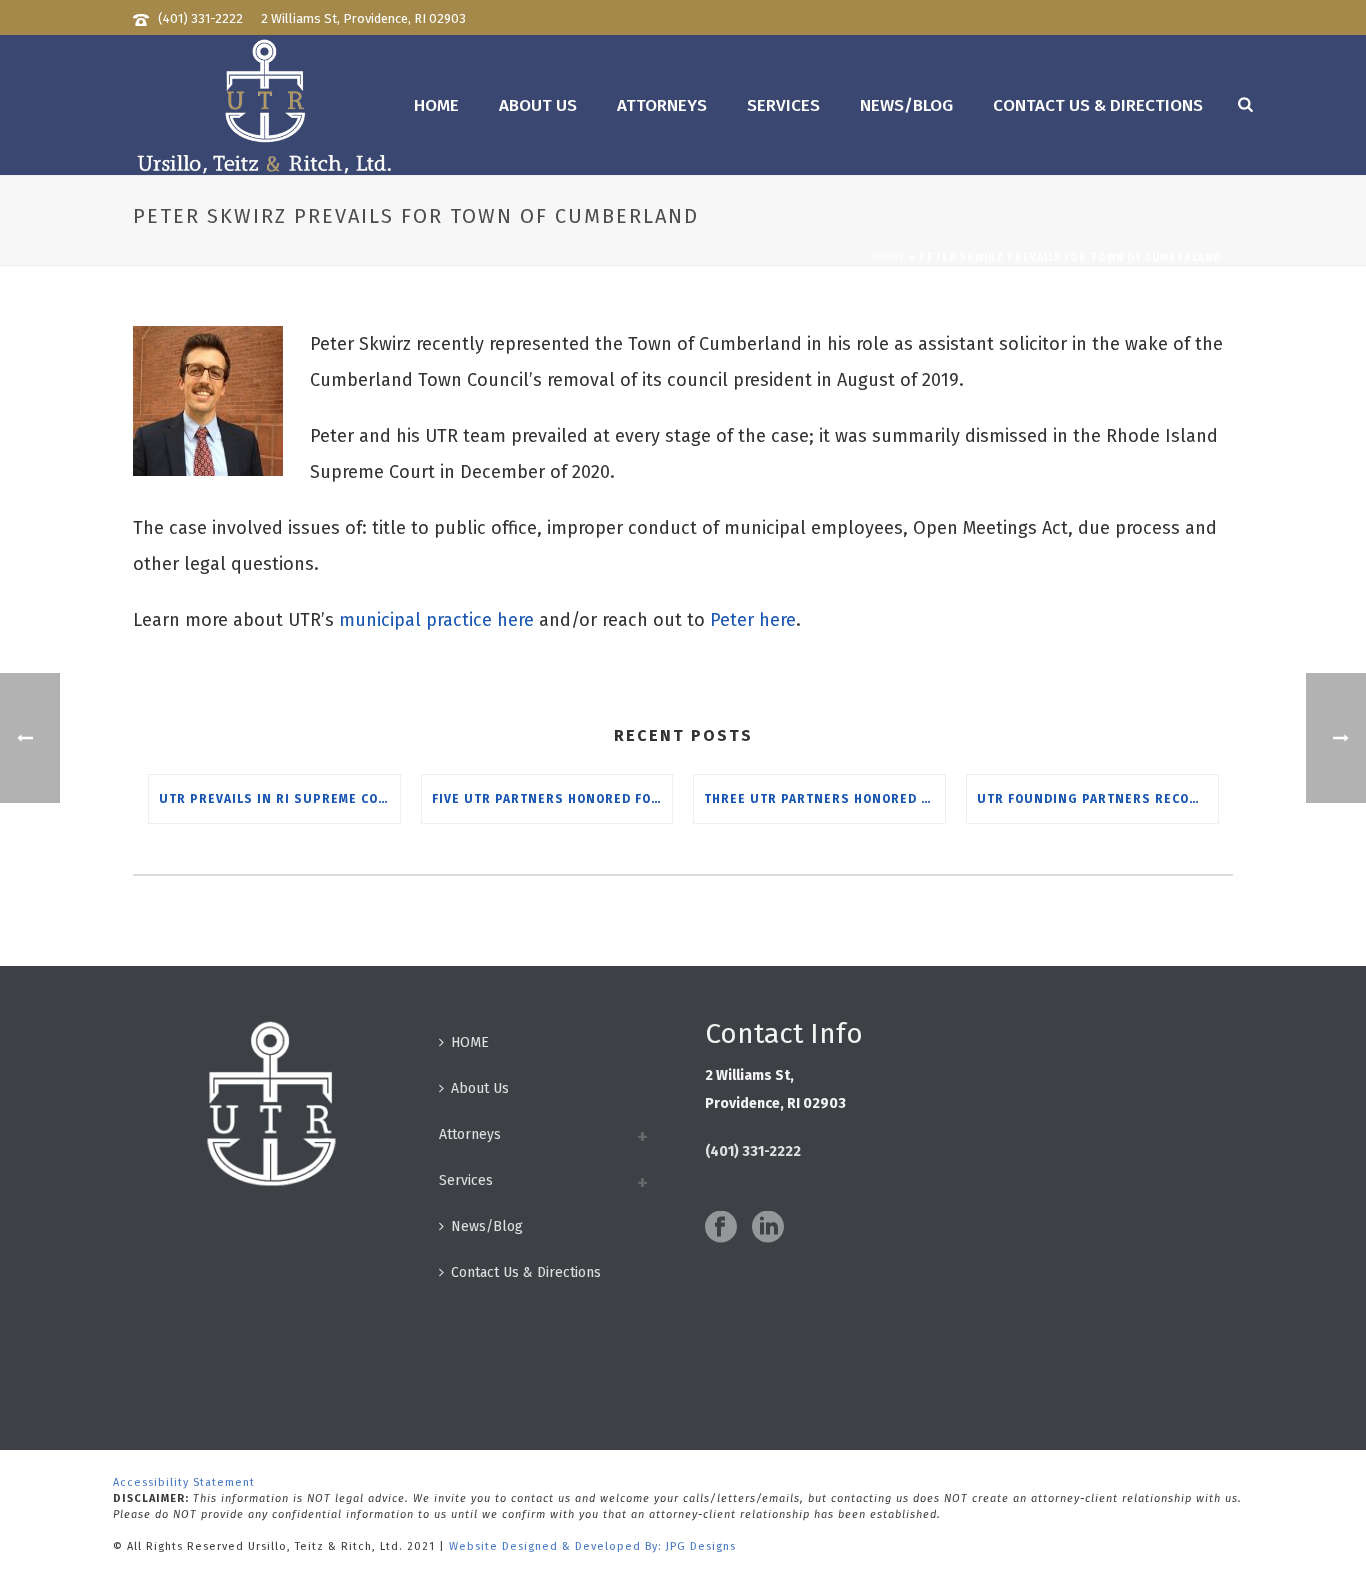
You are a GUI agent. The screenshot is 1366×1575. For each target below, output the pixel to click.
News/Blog (906, 105)
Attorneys (662, 105)
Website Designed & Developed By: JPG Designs (592, 1546)
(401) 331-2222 (200, 18)
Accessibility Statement (184, 1482)
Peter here (753, 620)
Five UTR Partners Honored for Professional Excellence (552, 799)
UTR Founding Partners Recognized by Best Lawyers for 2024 (1097, 799)
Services (783, 105)
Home (889, 258)
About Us (538, 105)
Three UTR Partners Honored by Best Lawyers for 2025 (824, 799)
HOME (436, 105)
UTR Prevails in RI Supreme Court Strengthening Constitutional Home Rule (279, 799)
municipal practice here (436, 620)
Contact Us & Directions (1098, 105)
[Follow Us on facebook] (721, 1228)
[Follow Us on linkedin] (768, 1228)
